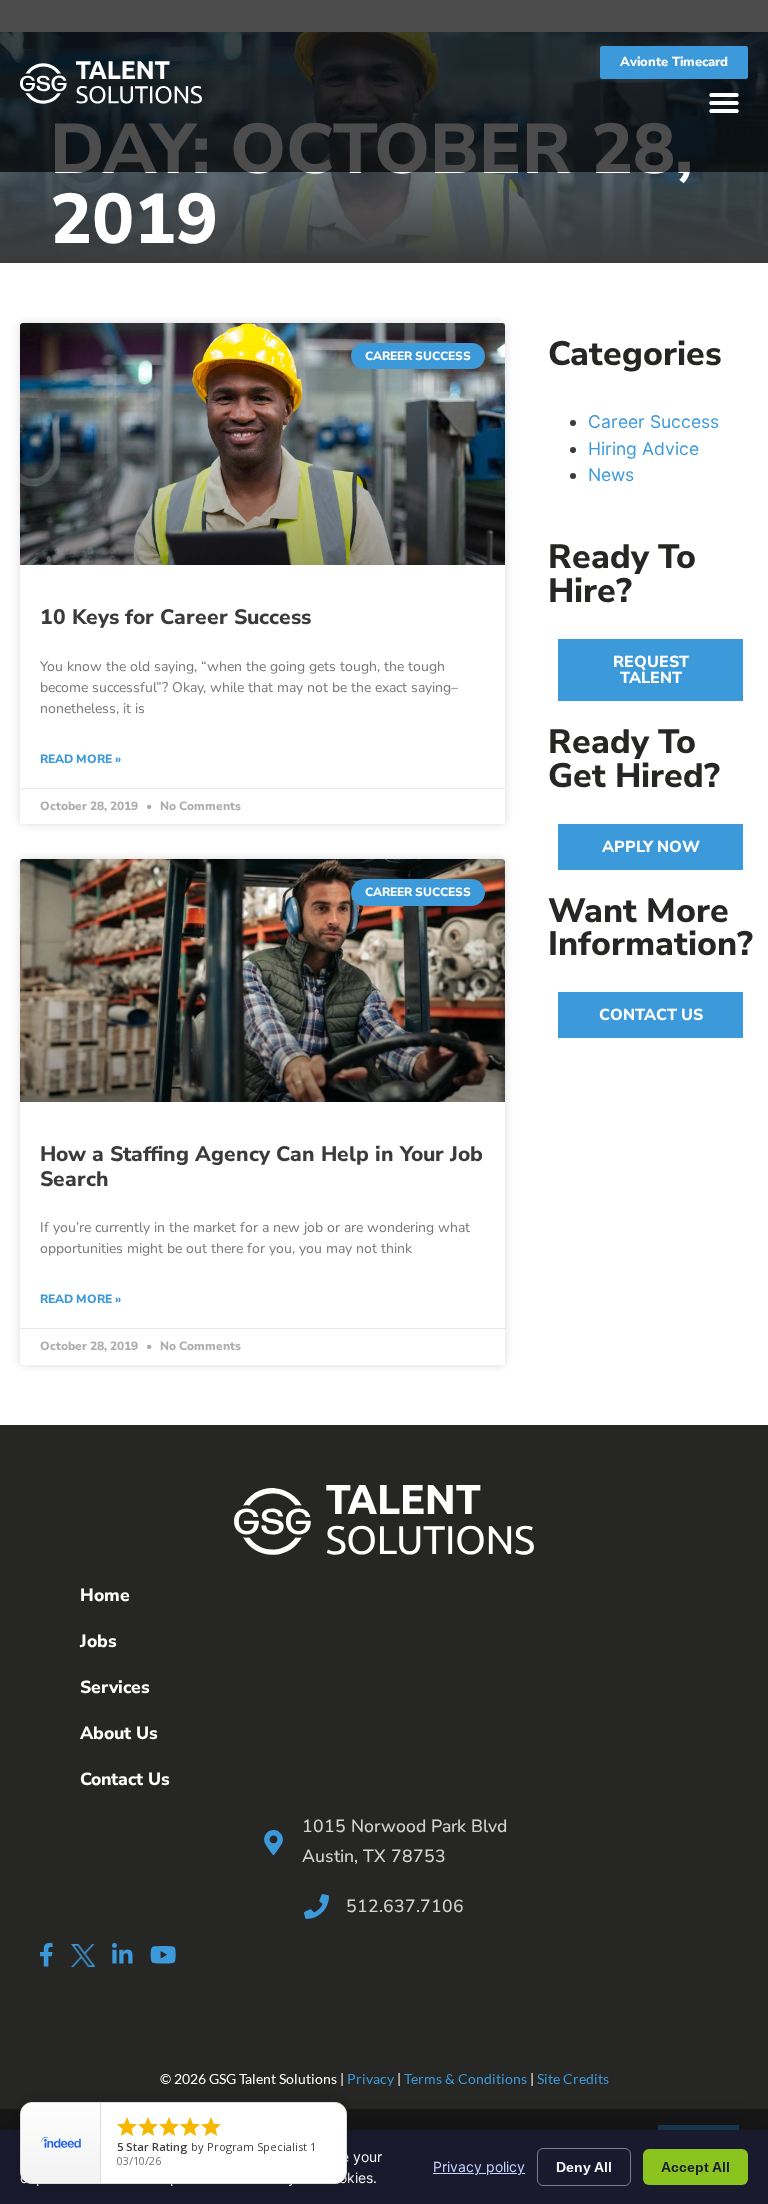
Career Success (653, 421)
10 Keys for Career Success (175, 617)
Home (105, 1595)
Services (115, 1687)
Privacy (370, 2078)
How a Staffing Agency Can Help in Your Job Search (261, 1166)
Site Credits (573, 2078)
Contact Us (125, 1779)
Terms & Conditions (465, 2078)
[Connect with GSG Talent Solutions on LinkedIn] (122, 1954)
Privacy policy (479, 2166)
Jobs (98, 1641)
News (611, 474)
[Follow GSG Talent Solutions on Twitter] (82, 1958)
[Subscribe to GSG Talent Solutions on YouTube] (163, 1954)
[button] (724, 103)
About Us (119, 1733)
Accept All (695, 2167)
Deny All (584, 2167)
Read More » (80, 759)
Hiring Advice (643, 448)
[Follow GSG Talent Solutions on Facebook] (46, 1954)
